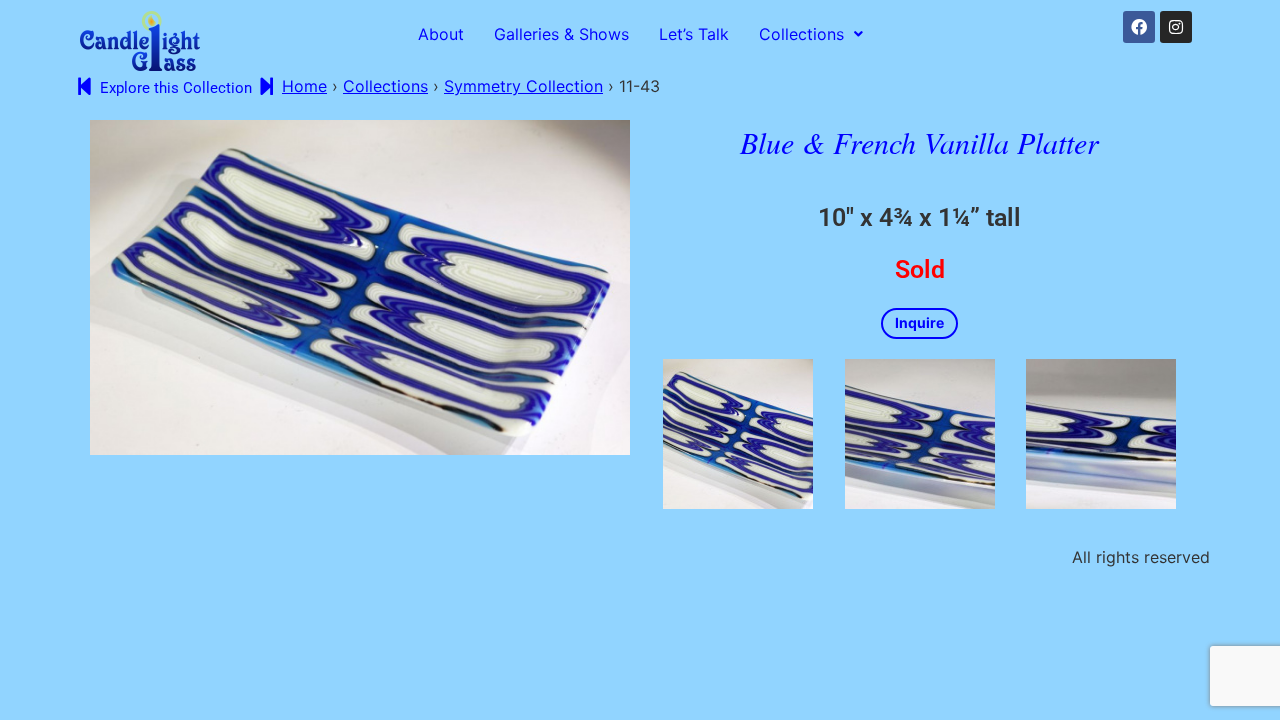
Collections (801, 34)
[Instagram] (1176, 27)
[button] (811, 34)
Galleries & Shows (561, 34)
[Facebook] (1139, 27)
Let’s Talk (694, 34)
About (441, 34)
